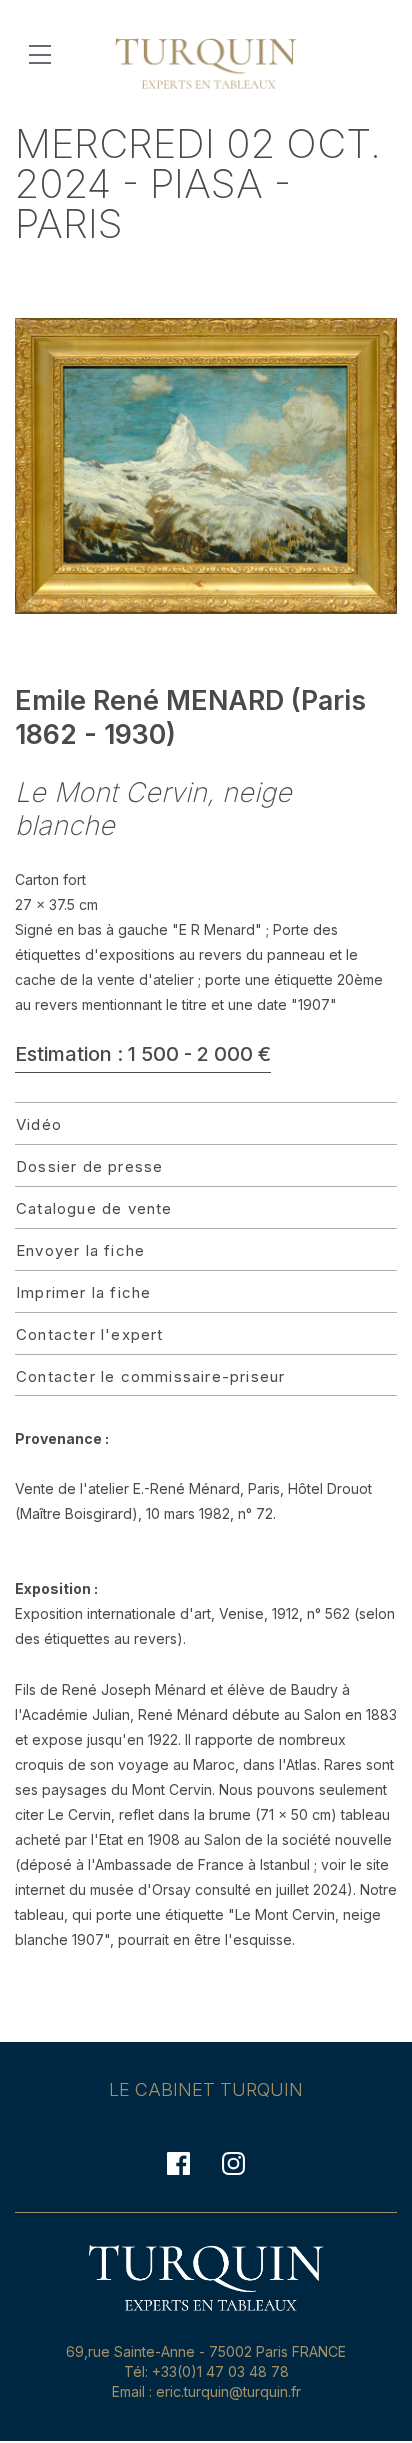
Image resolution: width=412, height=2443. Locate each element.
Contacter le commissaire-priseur (150, 1376)
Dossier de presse (89, 1166)
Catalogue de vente (94, 1208)
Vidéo (39, 1124)
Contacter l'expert (90, 1334)
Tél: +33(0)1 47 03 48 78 (206, 2371)
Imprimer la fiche (83, 1292)
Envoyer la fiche (80, 1250)
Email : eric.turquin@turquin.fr (206, 2391)
